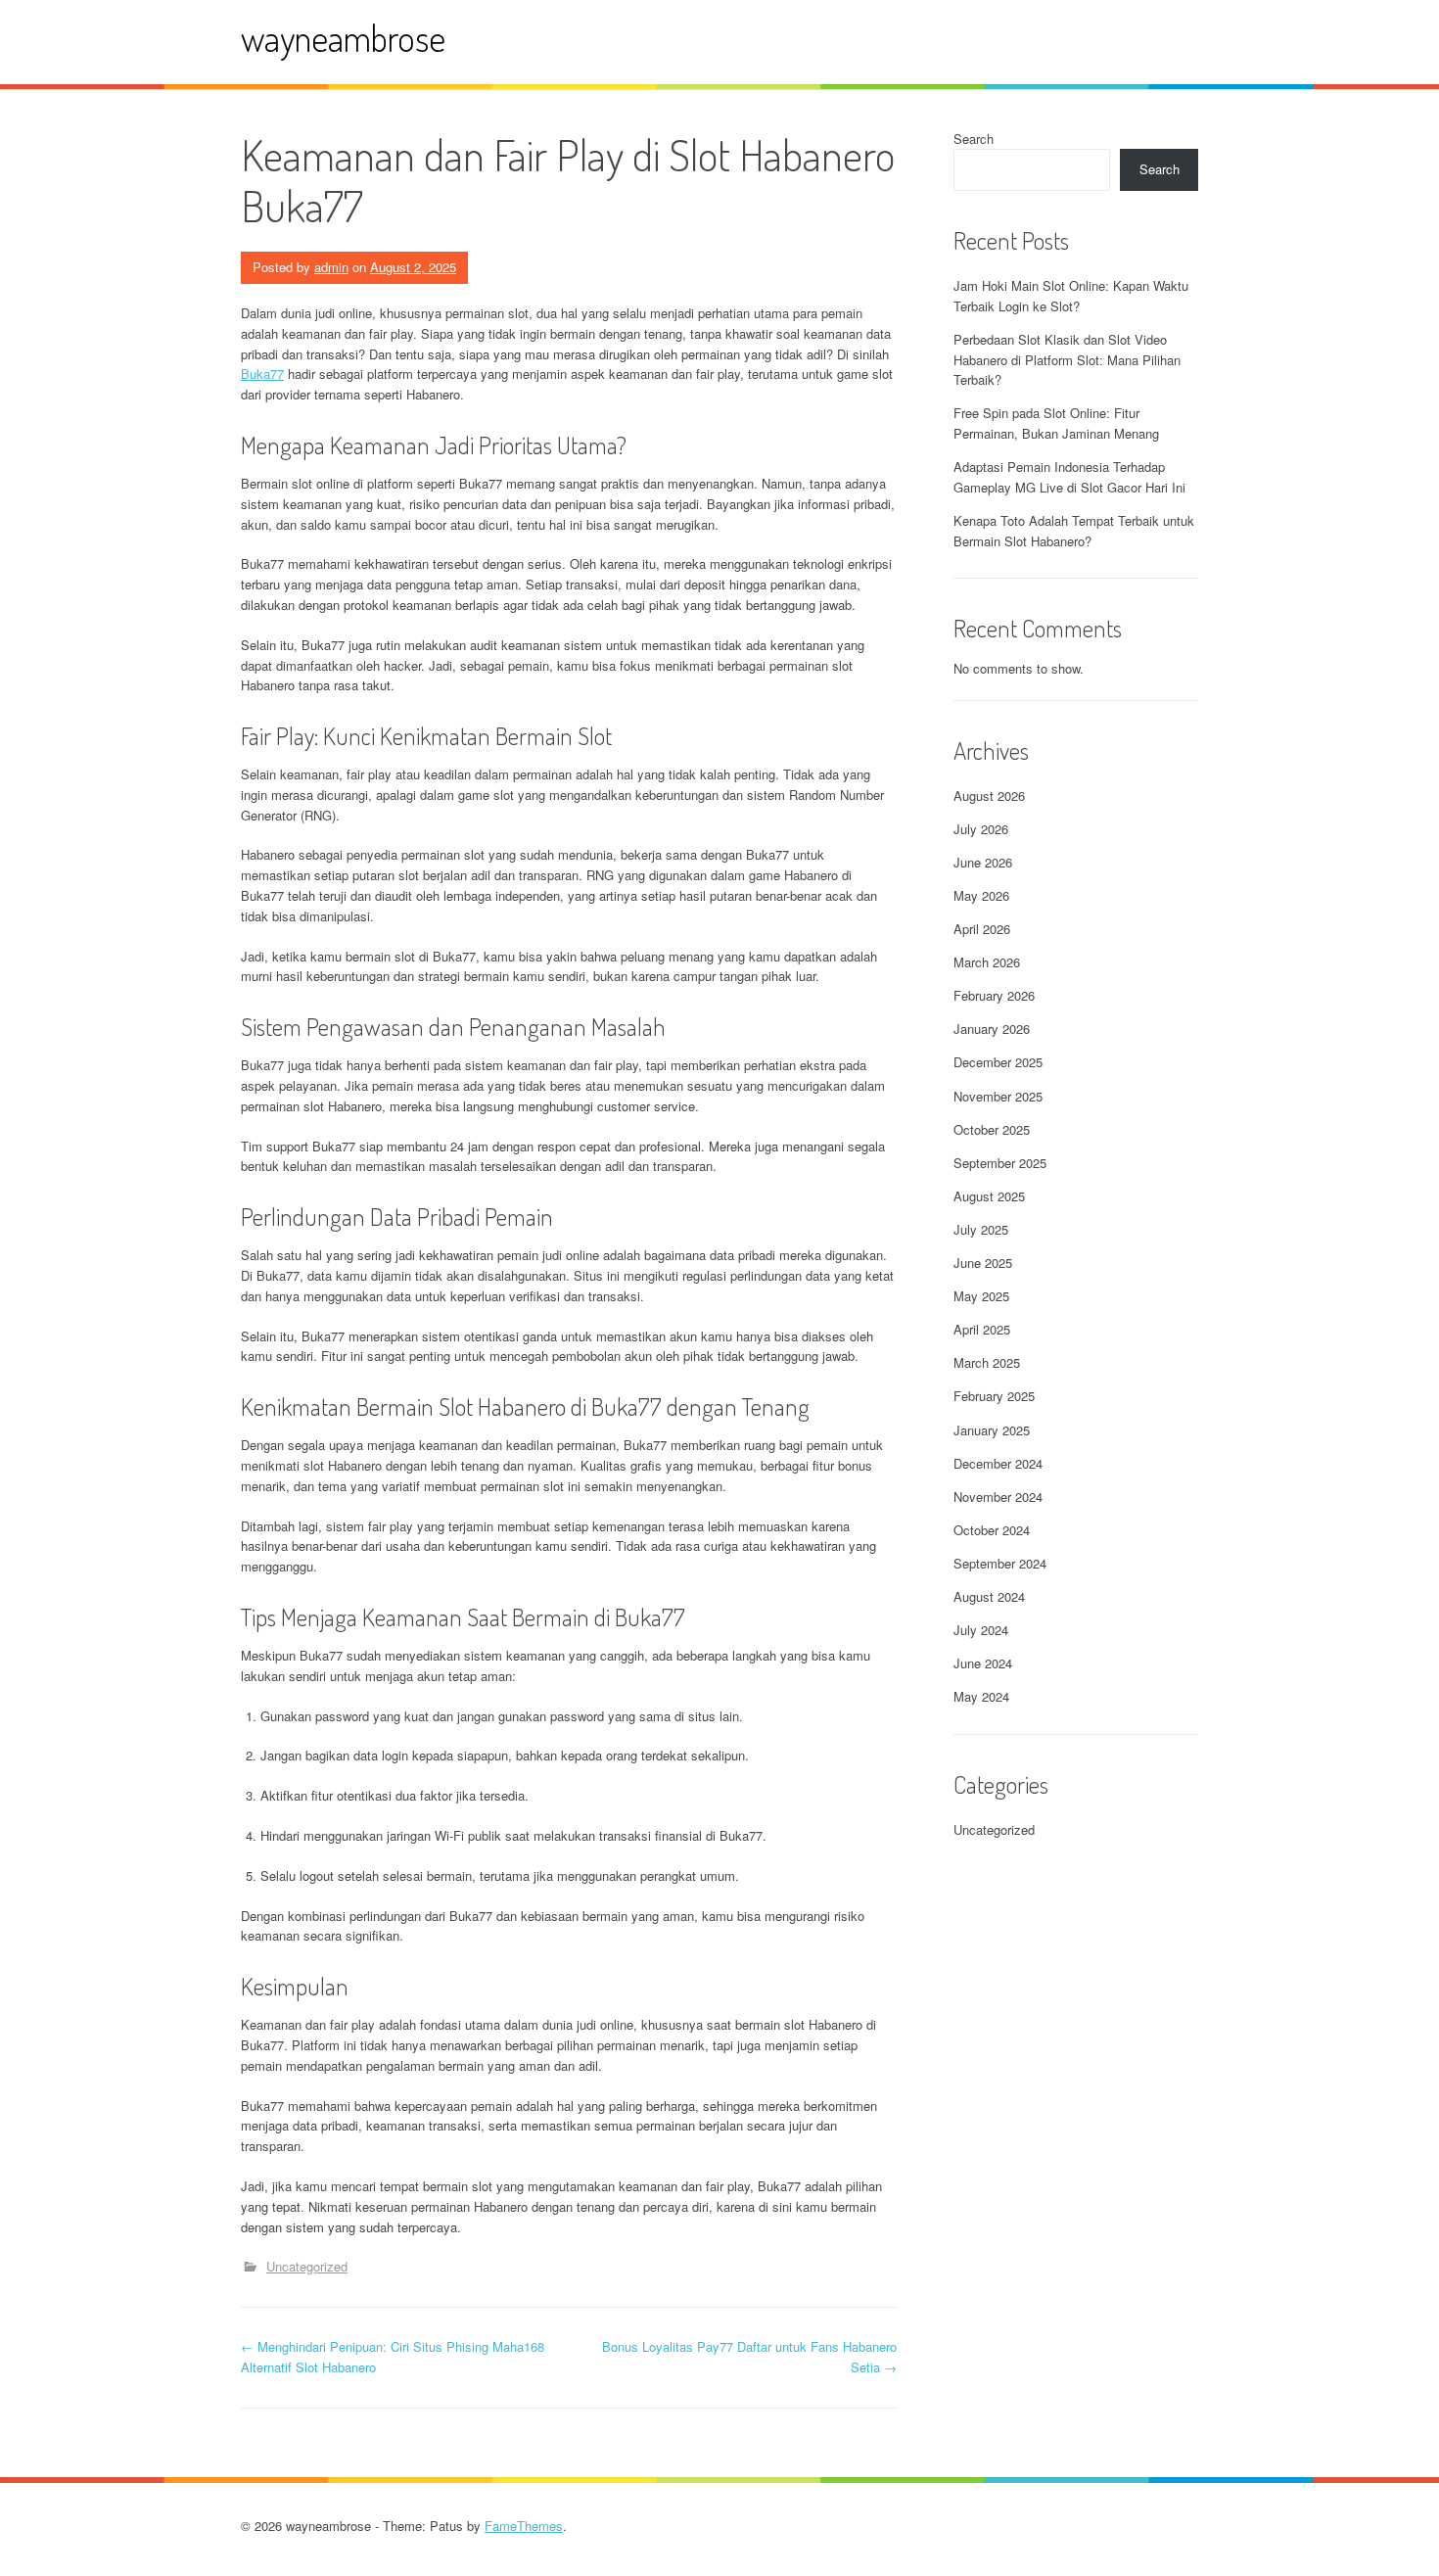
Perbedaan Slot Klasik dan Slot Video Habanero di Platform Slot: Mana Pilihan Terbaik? (1067, 360)
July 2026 (981, 829)
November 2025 (998, 1096)
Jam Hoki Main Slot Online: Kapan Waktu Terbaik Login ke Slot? (1071, 296)
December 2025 (998, 1062)
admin (331, 267)
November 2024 (998, 1497)
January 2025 (992, 1430)
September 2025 (1000, 1163)
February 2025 (994, 1396)
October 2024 (992, 1530)
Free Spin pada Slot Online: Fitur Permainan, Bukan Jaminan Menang (1056, 423)
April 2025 (982, 1329)
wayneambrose (343, 38)
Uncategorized (307, 2266)
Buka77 (262, 374)
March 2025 (987, 1362)
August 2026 (989, 796)
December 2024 (998, 1463)
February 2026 (994, 995)
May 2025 (981, 1296)
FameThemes (524, 2526)
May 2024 (981, 1696)
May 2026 (981, 895)
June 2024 (983, 1663)
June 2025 (983, 1263)
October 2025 (992, 1129)
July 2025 (981, 1229)
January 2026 (992, 1029)
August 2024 (989, 1596)
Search (974, 139)
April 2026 (982, 929)
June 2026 (983, 862)
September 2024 (1000, 1563)
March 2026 (987, 962)
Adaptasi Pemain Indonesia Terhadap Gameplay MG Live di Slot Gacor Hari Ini (1069, 477)
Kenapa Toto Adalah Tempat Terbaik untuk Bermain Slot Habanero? (1074, 531)
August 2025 (989, 1196)
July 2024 (981, 1630)
